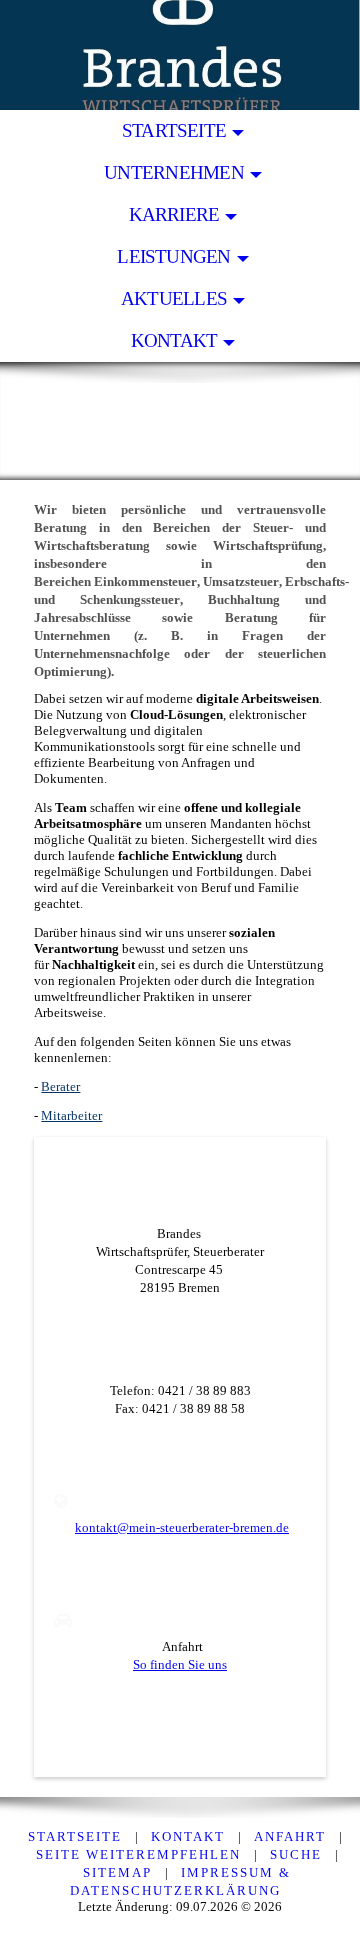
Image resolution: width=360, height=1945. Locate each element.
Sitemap (117, 1872)
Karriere (174, 214)
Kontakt (174, 340)
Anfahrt (290, 1836)
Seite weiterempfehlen (138, 1854)
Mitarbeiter (71, 1115)
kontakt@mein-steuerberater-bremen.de (182, 1527)
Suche (296, 1854)
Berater (60, 1086)
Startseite (174, 130)
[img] (180, 55)
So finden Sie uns (180, 1664)
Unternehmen (174, 172)
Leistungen (173, 256)
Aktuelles (174, 298)
